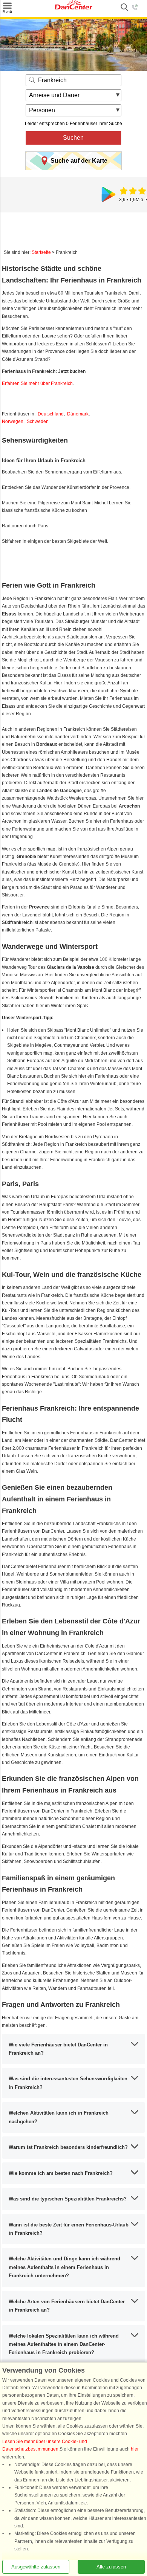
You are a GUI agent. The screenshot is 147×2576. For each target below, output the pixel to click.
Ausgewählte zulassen (36, 2567)
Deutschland (51, 414)
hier (135, 2449)
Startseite (41, 252)
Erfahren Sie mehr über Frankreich (37, 383)
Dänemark (78, 414)
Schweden (38, 421)
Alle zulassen (111, 2567)
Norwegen (13, 421)
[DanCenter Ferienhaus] (73, 8)
